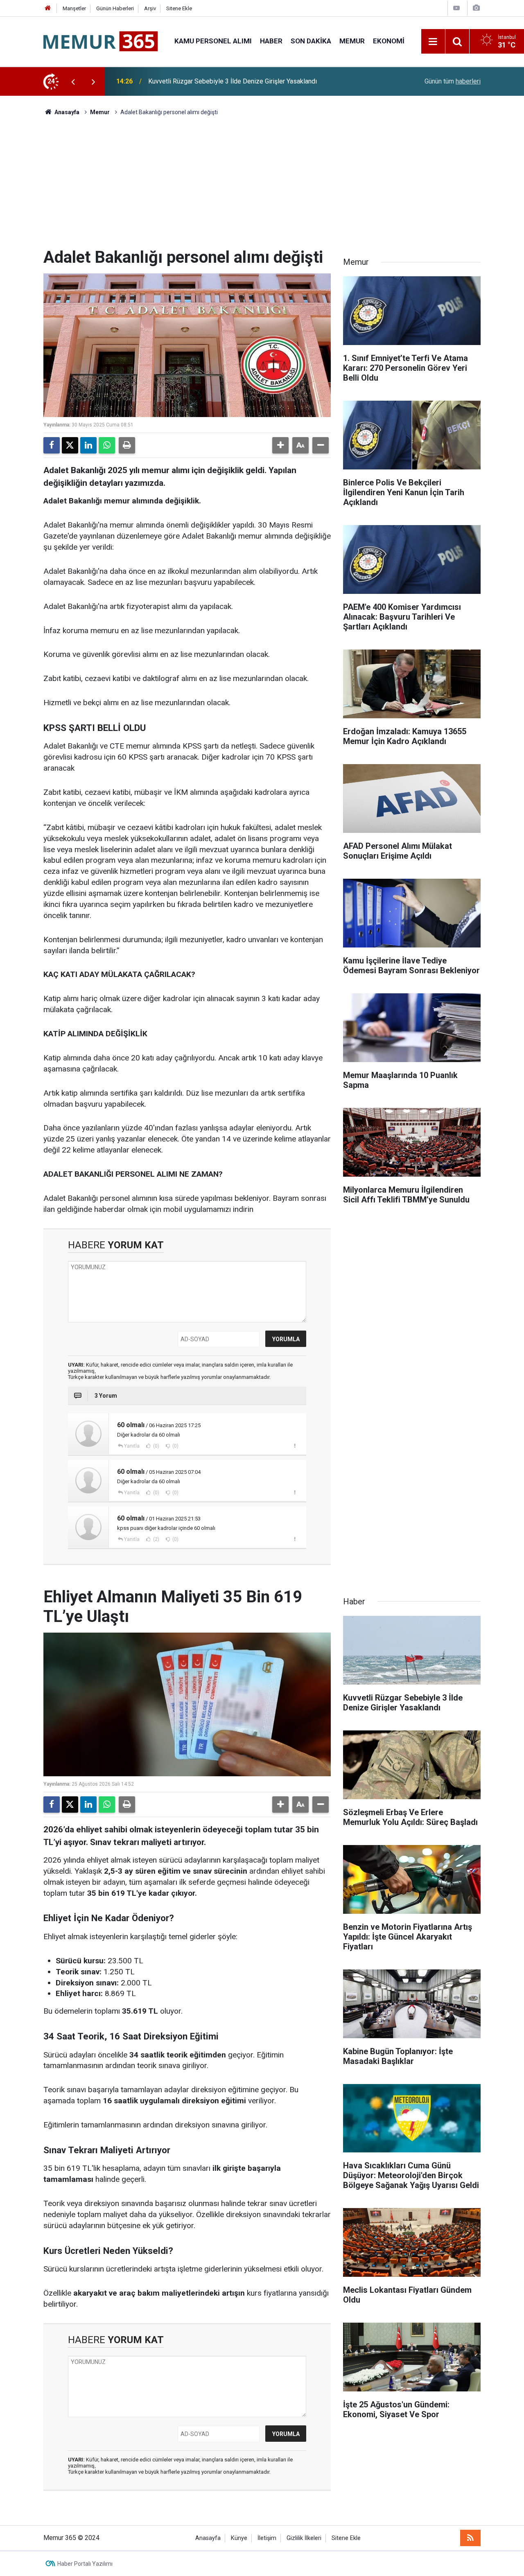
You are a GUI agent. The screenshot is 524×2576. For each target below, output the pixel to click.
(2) (156, 1539)
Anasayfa (66, 112)
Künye (239, 2538)
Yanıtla (132, 1446)
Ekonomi (389, 41)
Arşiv (150, 8)
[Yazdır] (127, 445)
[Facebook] (52, 445)
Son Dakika (311, 41)
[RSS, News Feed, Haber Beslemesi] (470, 2538)
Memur (352, 41)
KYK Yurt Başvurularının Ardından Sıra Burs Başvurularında (229, 81)
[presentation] (73, 81)
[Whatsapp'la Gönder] (107, 445)
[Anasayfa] (48, 8)
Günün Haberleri (115, 8)
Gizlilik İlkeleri (304, 2538)
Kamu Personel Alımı (213, 41)
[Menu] (433, 42)
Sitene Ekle (179, 8)
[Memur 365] (101, 41)
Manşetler (74, 8)
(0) (156, 1446)
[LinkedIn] (88, 445)
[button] (280, 445)
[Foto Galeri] (476, 8)
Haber (271, 41)
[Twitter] (70, 445)
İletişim (267, 2538)
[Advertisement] (262, 186)
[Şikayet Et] (295, 1446)
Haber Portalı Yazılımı (85, 2564)
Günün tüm (453, 81)
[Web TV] (456, 8)
